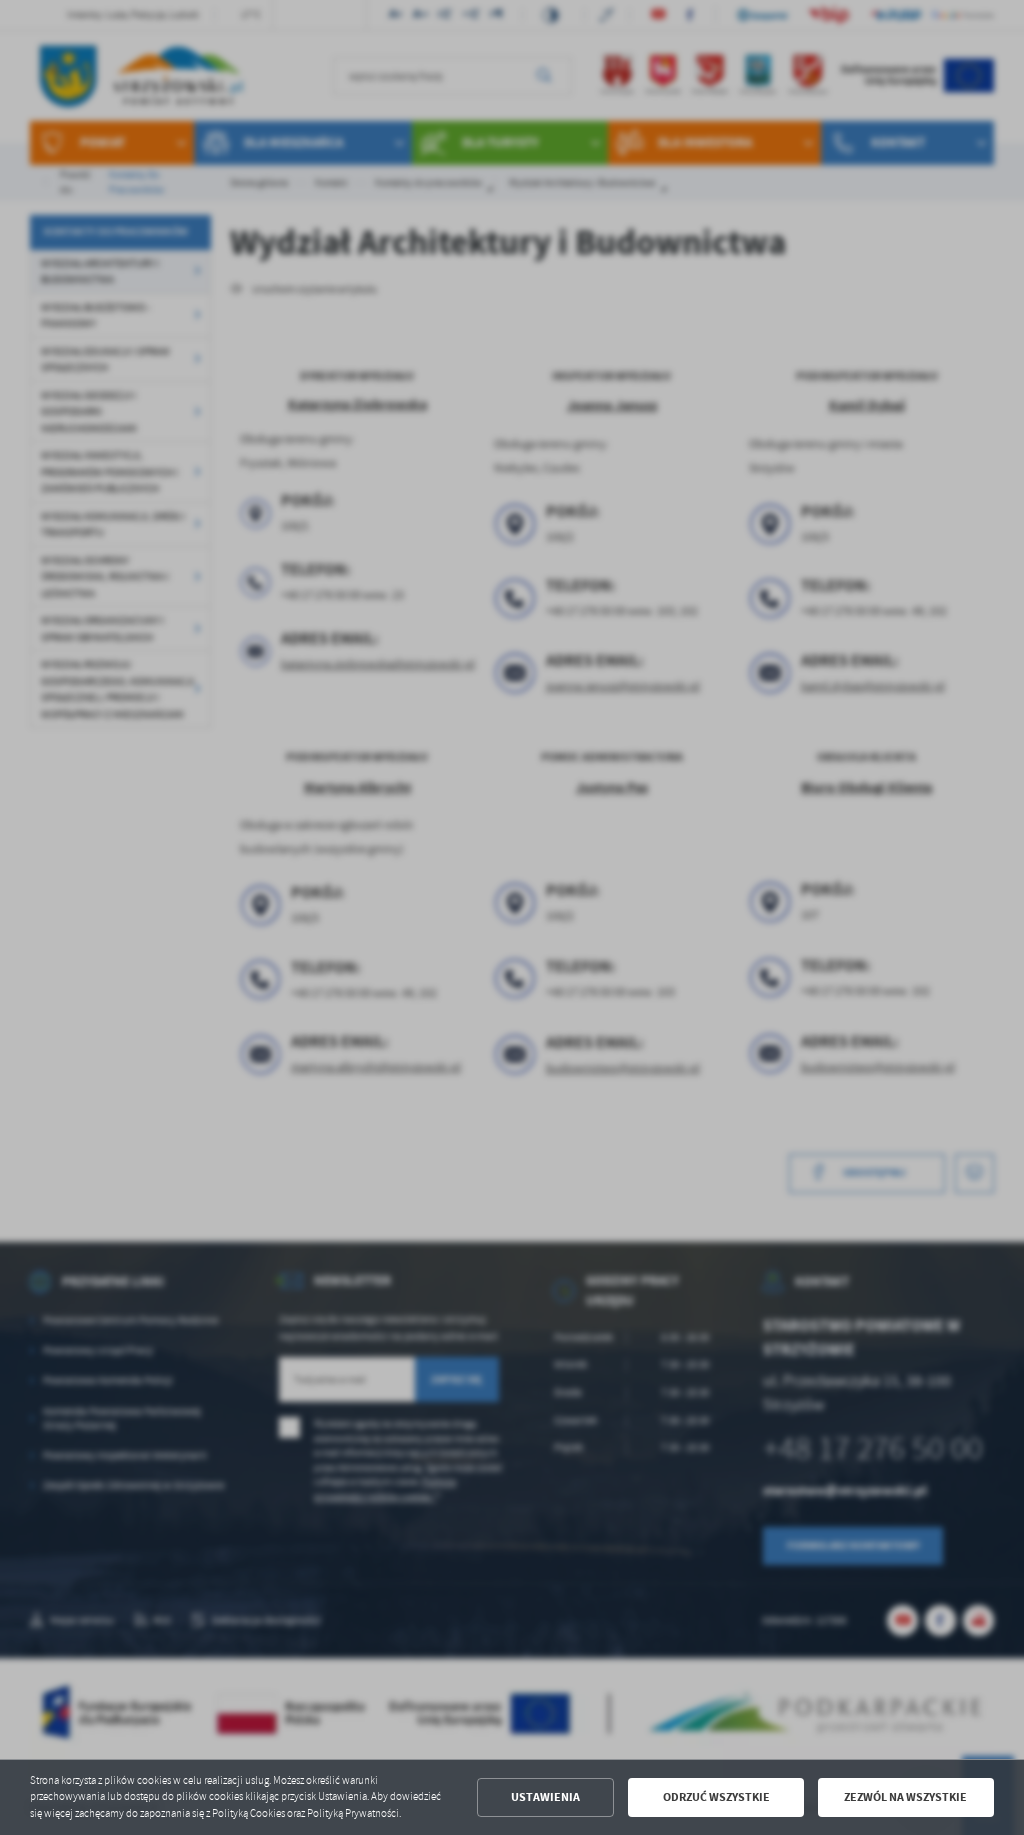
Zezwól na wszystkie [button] (905, 1797)
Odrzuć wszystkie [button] (716, 1797)
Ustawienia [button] (545, 1797)
